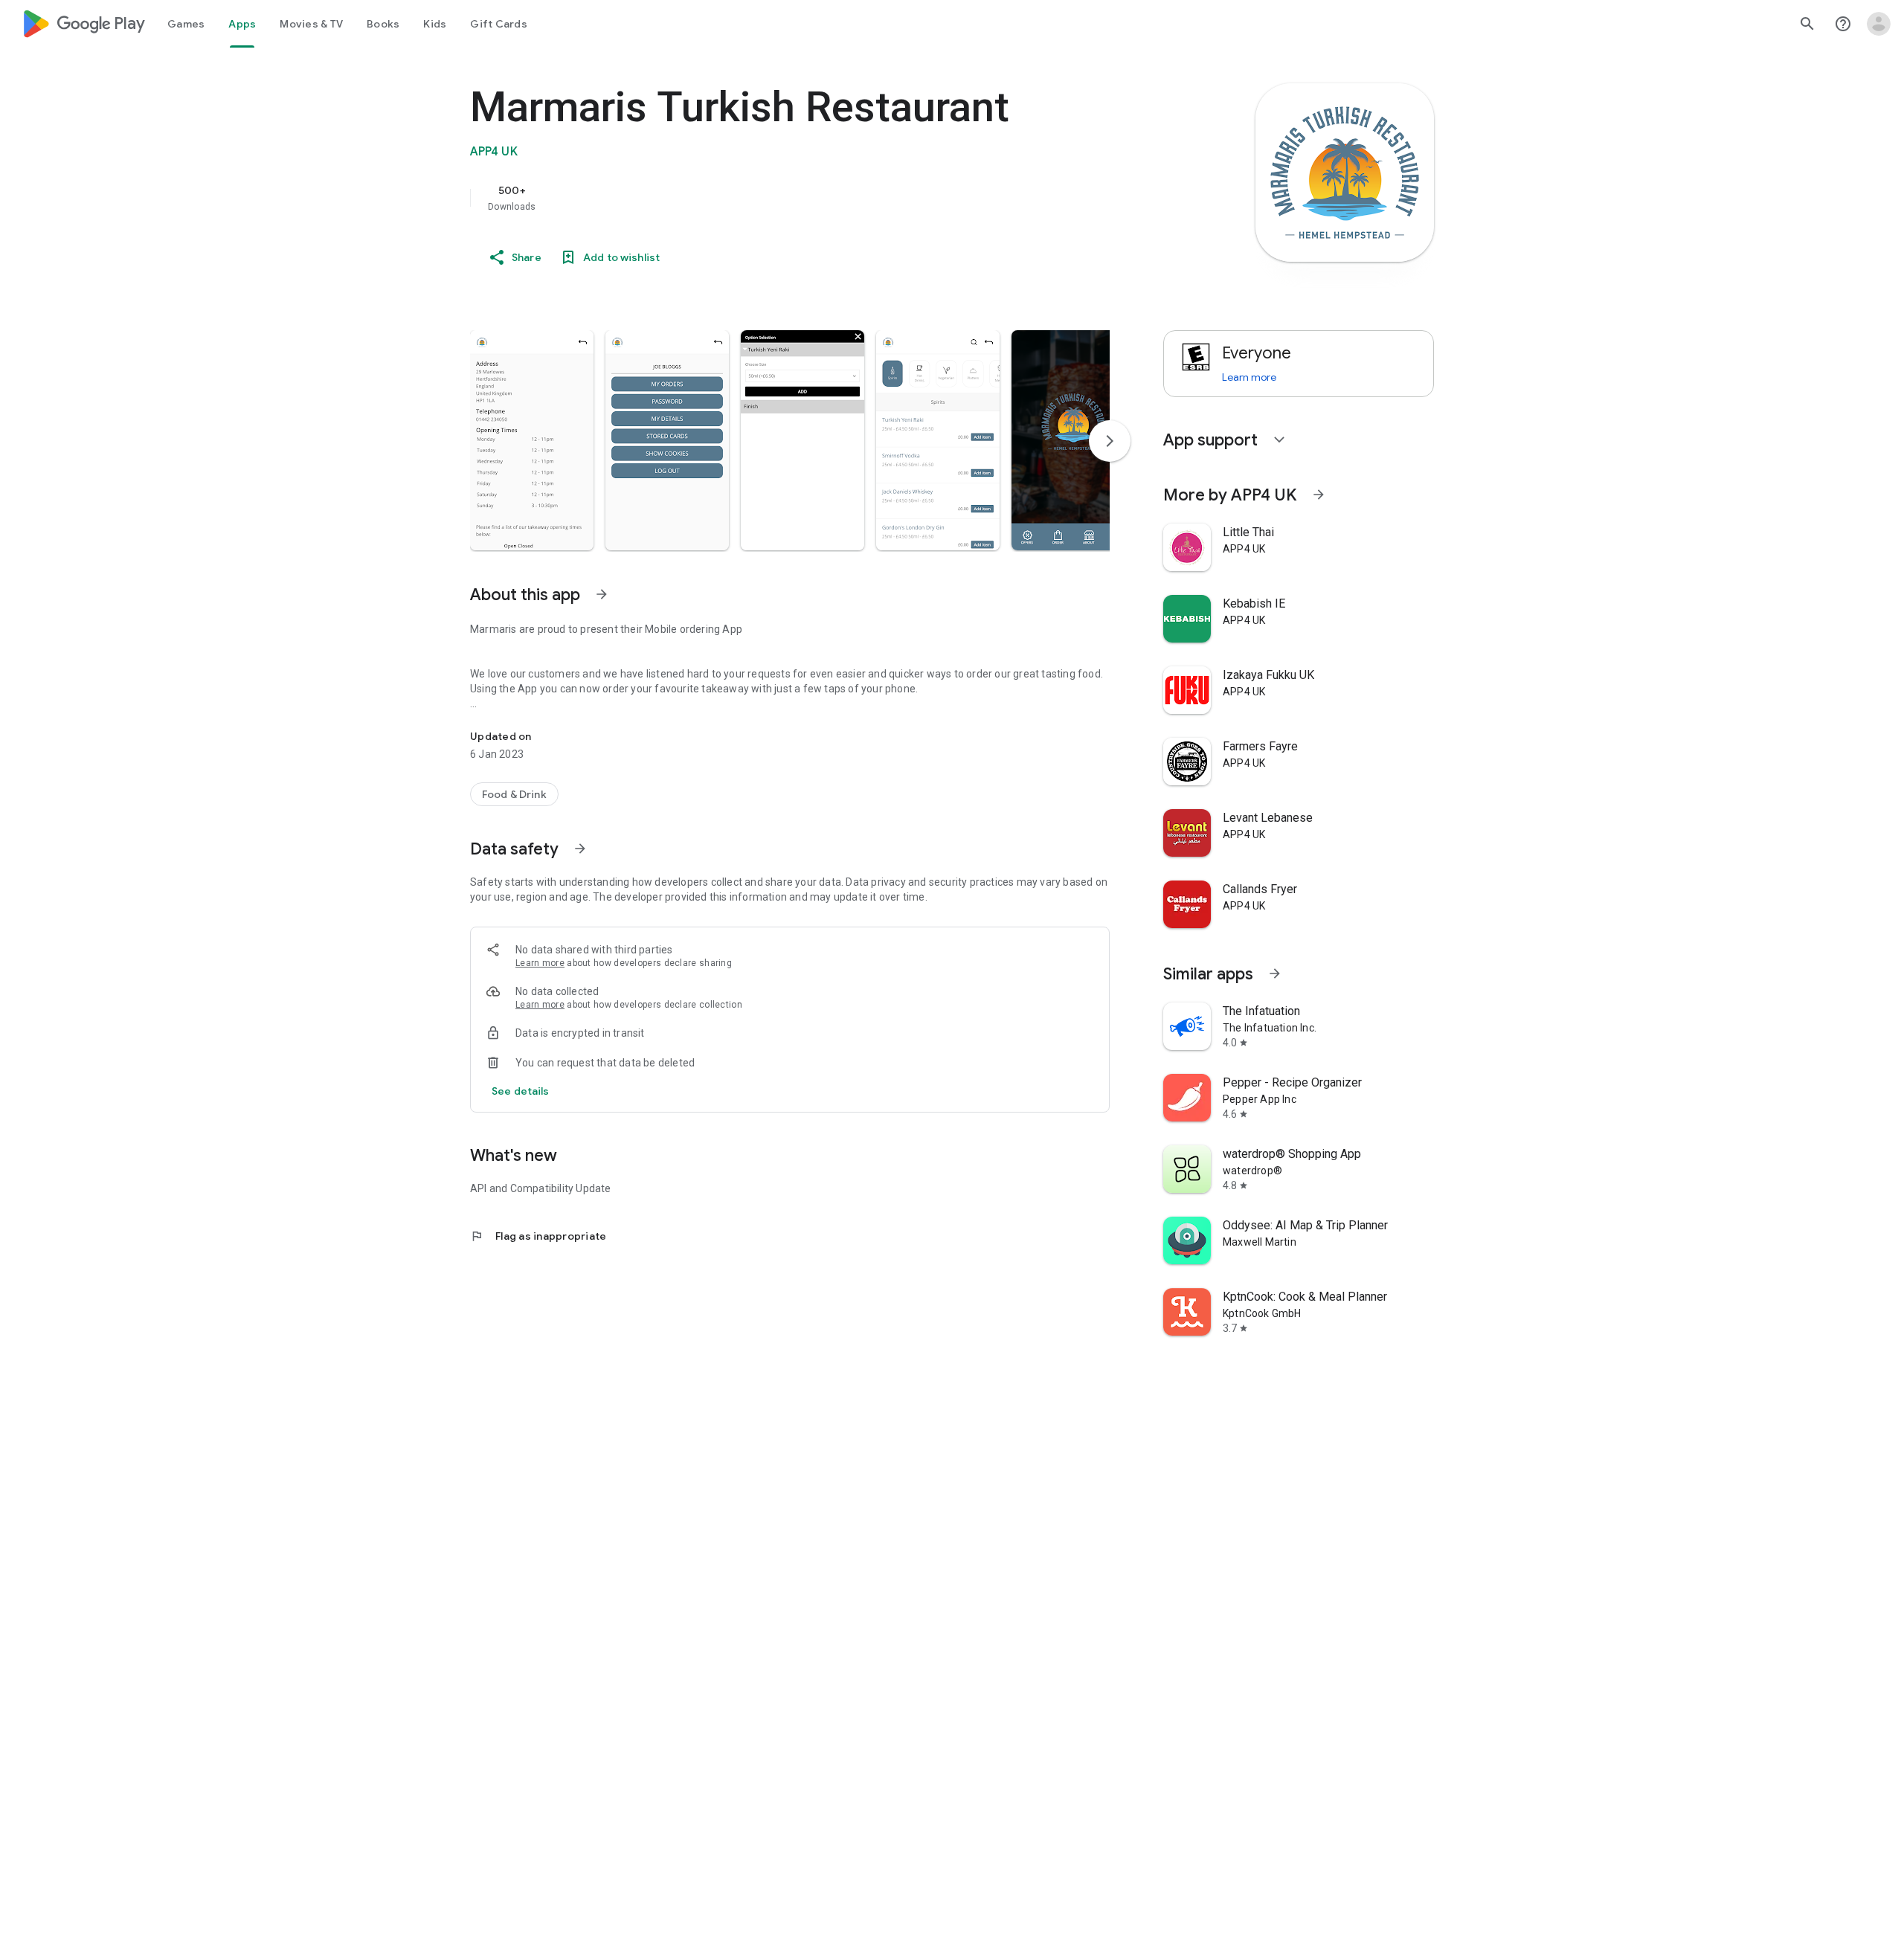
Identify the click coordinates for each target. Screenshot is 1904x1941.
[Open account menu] (1879, 24)
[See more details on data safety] (521, 1091)
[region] (768, 198)
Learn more (540, 963)
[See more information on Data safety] (580, 849)
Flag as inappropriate (538, 1236)
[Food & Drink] (514, 794)
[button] (532, 440)
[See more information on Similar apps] (1275, 973)
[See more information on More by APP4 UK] (1319, 495)
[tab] (186, 24)
